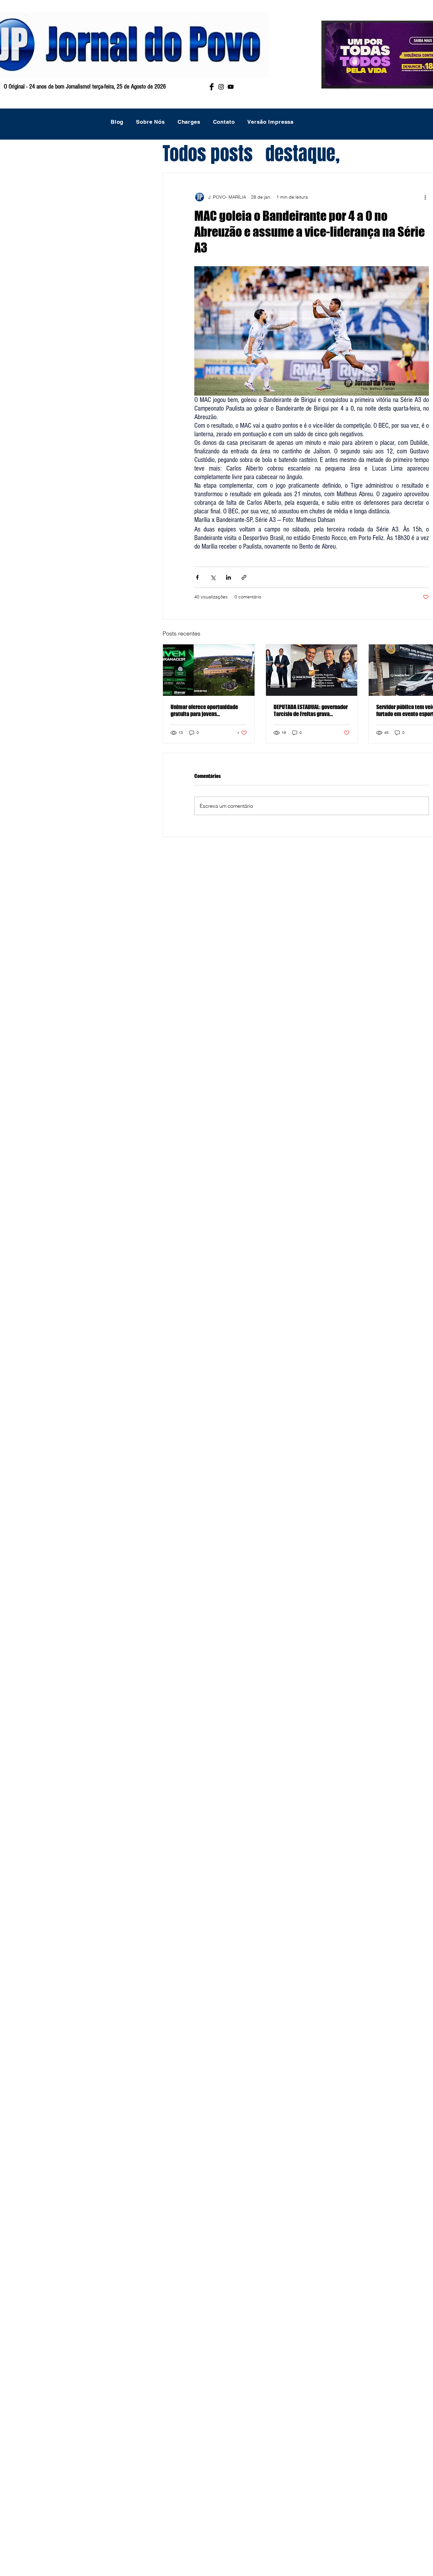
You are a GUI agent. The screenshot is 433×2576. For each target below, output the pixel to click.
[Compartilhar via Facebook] (197, 577)
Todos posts (208, 154)
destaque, (303, 154)
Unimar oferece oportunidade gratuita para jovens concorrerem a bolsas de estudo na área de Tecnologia (207, 710)
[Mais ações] (425, 197)
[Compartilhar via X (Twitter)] (213, 577)
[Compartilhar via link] (244, 577)
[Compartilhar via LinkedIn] (228, 577)
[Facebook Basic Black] (212, 87)
